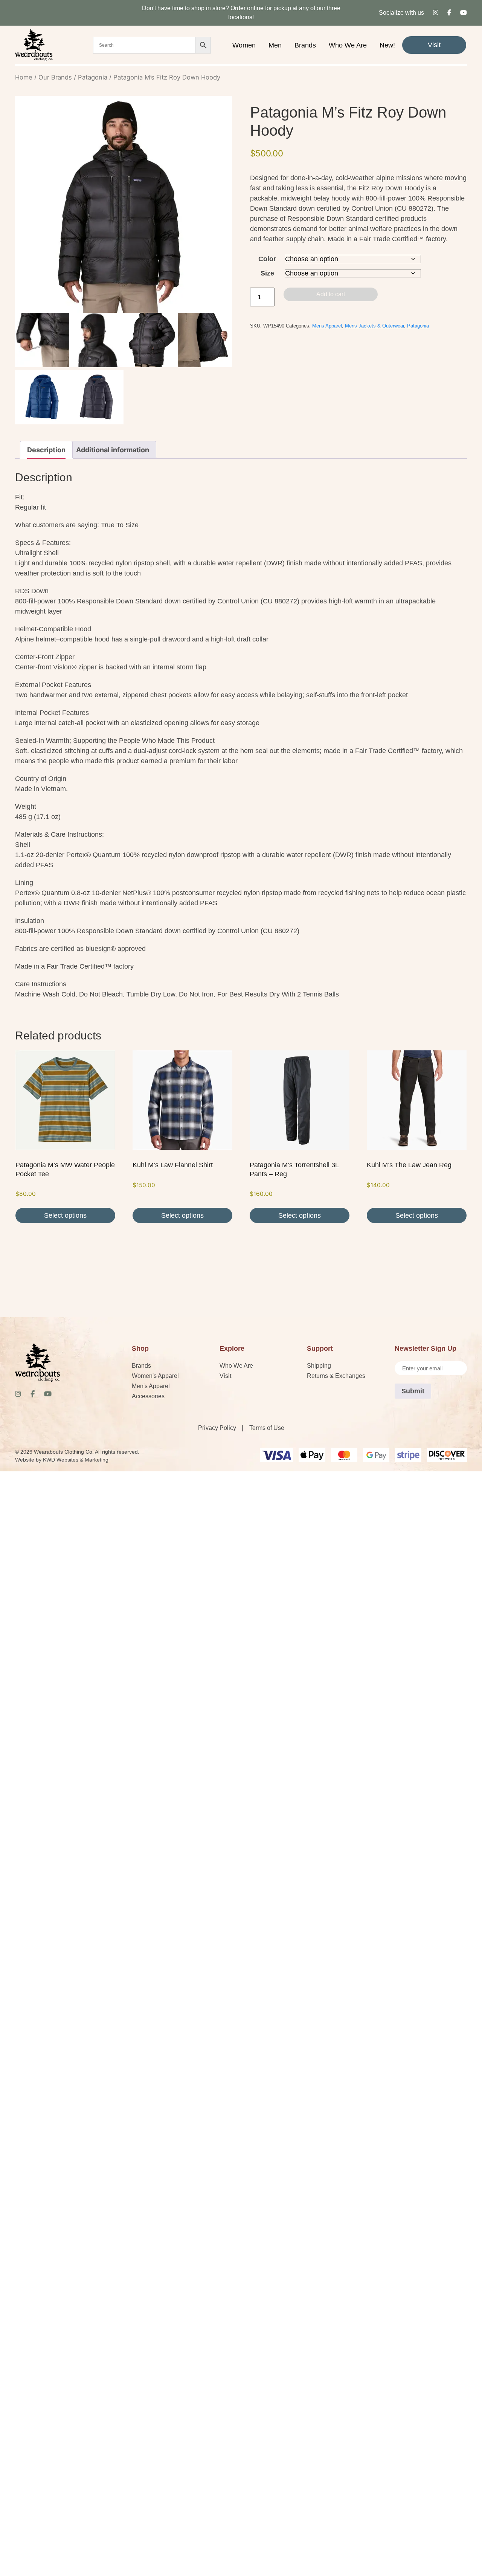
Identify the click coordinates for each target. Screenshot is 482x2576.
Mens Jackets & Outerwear (374, 326)
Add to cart (331, 294)
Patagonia (93, 77)
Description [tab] (46, 450)
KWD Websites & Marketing (76, 1460)
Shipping (319, 1366)
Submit (413, 1391)
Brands (305, 45)
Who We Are (348, 45)
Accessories (148, 1396)
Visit (434, 45)
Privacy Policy (217, 1428)
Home (24, 77)
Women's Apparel (155, 1376)
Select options (65, 1215)
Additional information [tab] (113, 450)
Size (267, 273)
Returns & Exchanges (336, 1376)
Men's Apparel (151, 1386)
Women (244, 45)
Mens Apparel (327, 326)
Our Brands (55, 77)
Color (267, 259)
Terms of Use (267, 1428)
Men (275, 45)
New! (387, 45)
